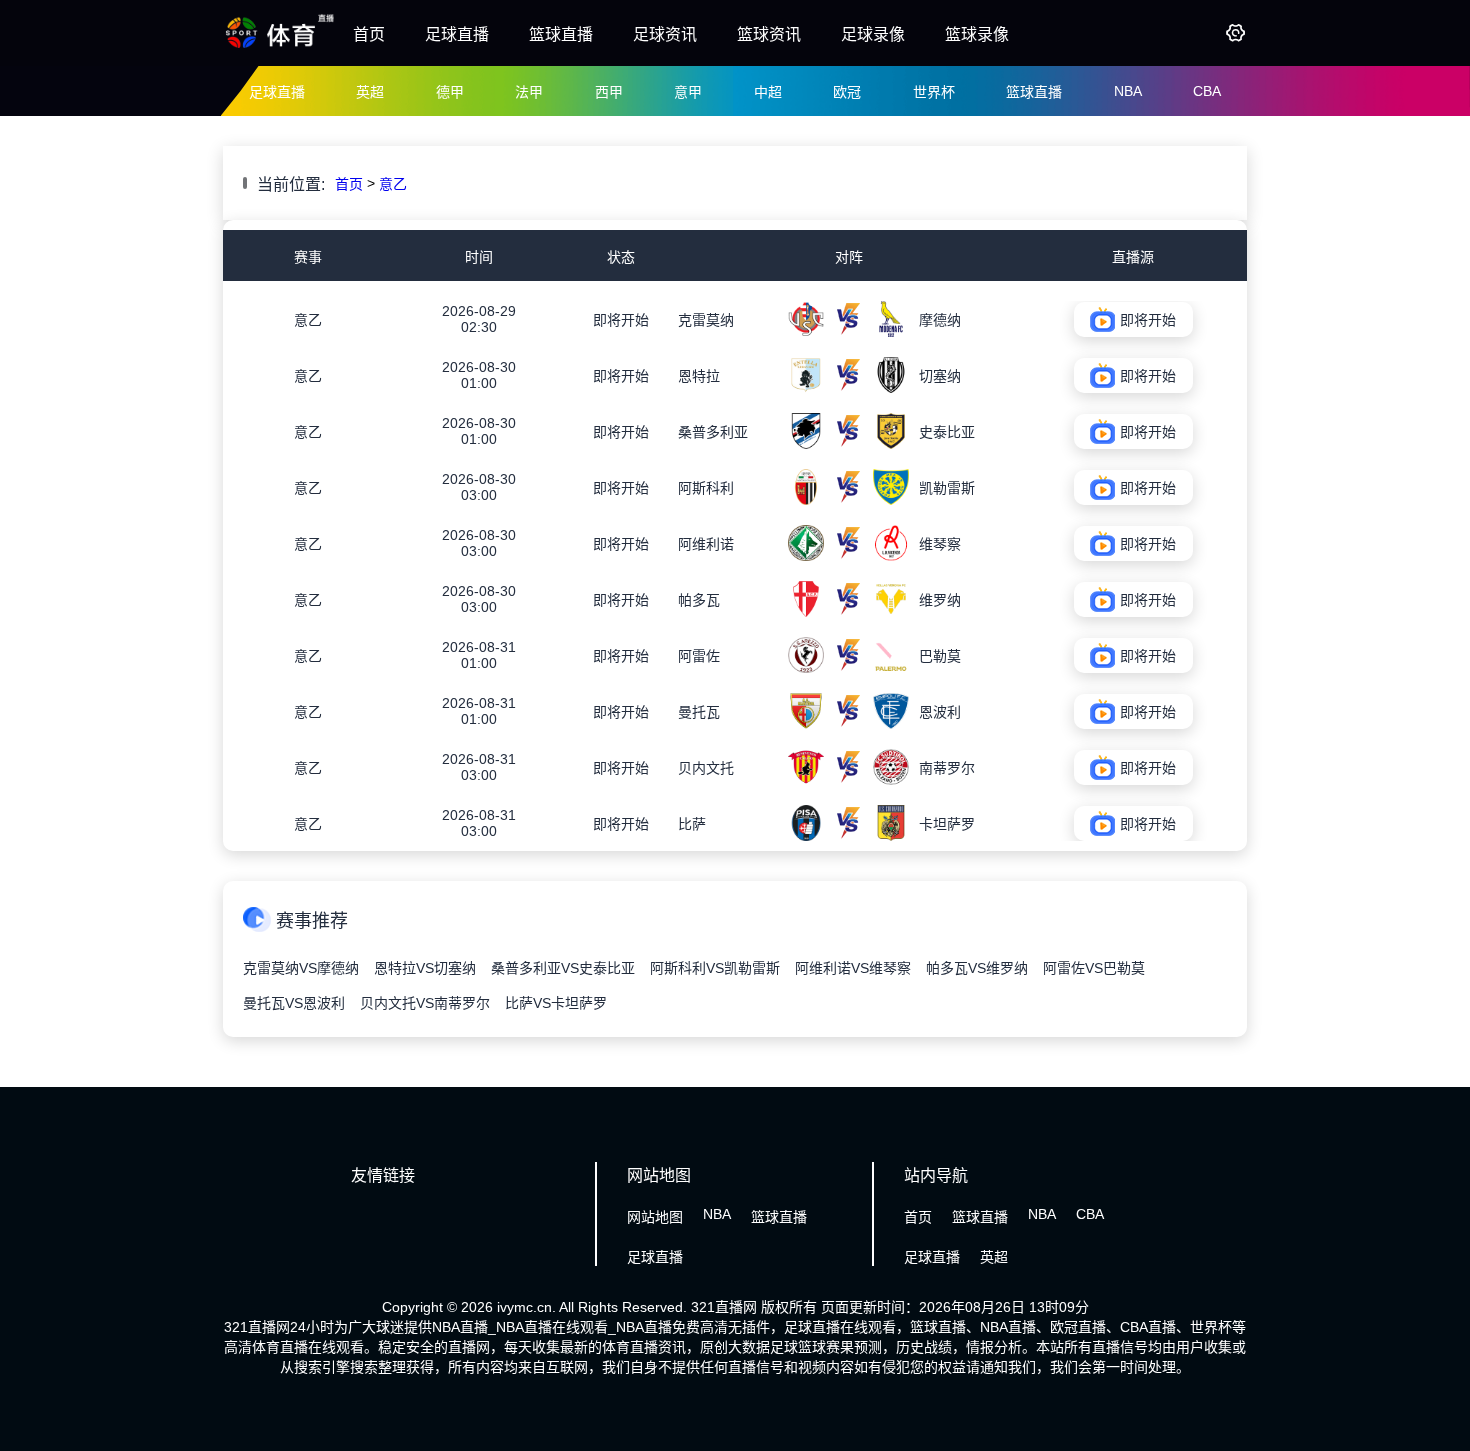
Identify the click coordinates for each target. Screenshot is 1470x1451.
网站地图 (655, 1217)
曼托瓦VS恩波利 (294, 1003)
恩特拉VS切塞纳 (425, 968)
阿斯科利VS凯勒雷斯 (715, 968)
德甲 (450, 92)
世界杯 (934, 92)
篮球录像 (977, 34)
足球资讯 (665, 34)
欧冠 (847, 92)
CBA (1207, 91)
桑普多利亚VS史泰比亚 (563, 968)
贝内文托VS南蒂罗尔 (425, 1003)
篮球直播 (561, 34)
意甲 (688, 92)
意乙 (393, 184)
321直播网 (724, 1307)
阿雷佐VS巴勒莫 (1094, 968)
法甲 (529, 92)
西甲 (609, 92)
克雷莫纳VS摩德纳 (301, 968)
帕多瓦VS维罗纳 (977, 968)
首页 (369, 34)
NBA (1128, 91)
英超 (370, 92)
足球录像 (873, 34)
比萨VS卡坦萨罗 (556, 1003)
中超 (768, 92)
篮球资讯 (769, 34)
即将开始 (621, 320)
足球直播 (457, 34)
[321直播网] (280, 47)
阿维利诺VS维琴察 (853, 968)
